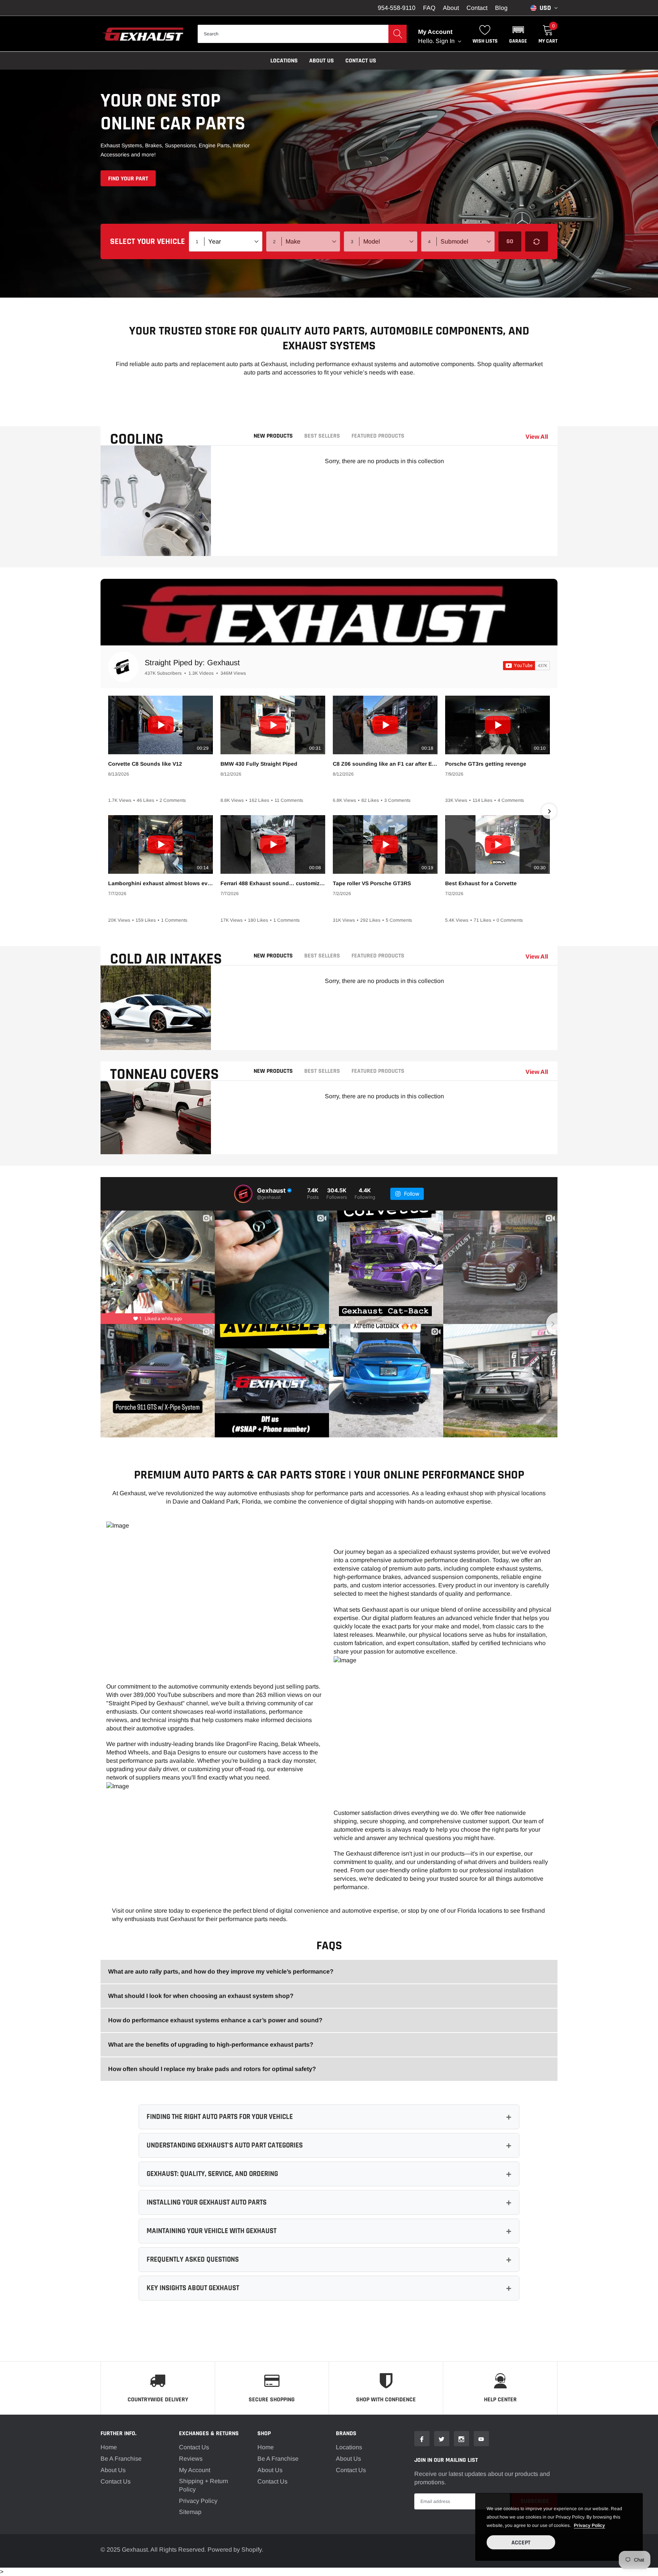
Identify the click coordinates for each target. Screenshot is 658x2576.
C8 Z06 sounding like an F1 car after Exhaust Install (385, 764)
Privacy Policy (198, 2501)
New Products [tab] (273, 436)
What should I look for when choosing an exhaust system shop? (201, 1996)
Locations (284, 61)
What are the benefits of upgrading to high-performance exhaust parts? (211, 2045)
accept (521, 2543)
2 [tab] (156, 546)
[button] (518, 34)
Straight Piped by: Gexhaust (192, 663)
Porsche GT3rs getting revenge (486, 764)
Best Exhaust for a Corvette (481, 883)
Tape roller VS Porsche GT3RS (372, 883)
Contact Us (361, 61)
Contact (477, 8)
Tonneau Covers (164, 1075)
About (451, 8)
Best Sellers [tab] (322, 436)
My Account (195, 2470)
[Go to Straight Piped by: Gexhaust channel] (123, 667)
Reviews (191, 2459)
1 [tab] (147, 546)
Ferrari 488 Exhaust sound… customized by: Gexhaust (273, 883)
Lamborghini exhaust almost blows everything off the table (161, 883)
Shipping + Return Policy (204, 2485)
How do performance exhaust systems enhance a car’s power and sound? (215, 2020)
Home (109, 2447)
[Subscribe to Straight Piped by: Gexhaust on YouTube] (526, 666)
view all (537, 437)
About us (322, 61)
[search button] (398, 34)
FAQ (429, 8)
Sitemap (190, 2512)
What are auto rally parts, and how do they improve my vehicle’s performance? (221, 1971)
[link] (422, 2439)
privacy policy (589, 2525)
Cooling (137, 439)
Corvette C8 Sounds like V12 (145, 764)
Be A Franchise (121, 2459)
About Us (113, 2470)
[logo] (143, 34)
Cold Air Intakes (166, 959)
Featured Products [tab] (378, 436)
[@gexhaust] (243, 1194)
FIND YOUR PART (128, 179)
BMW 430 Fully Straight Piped (259, 764)
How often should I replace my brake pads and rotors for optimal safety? (212, 2069)
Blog (501, 8)
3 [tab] (164, 546)
